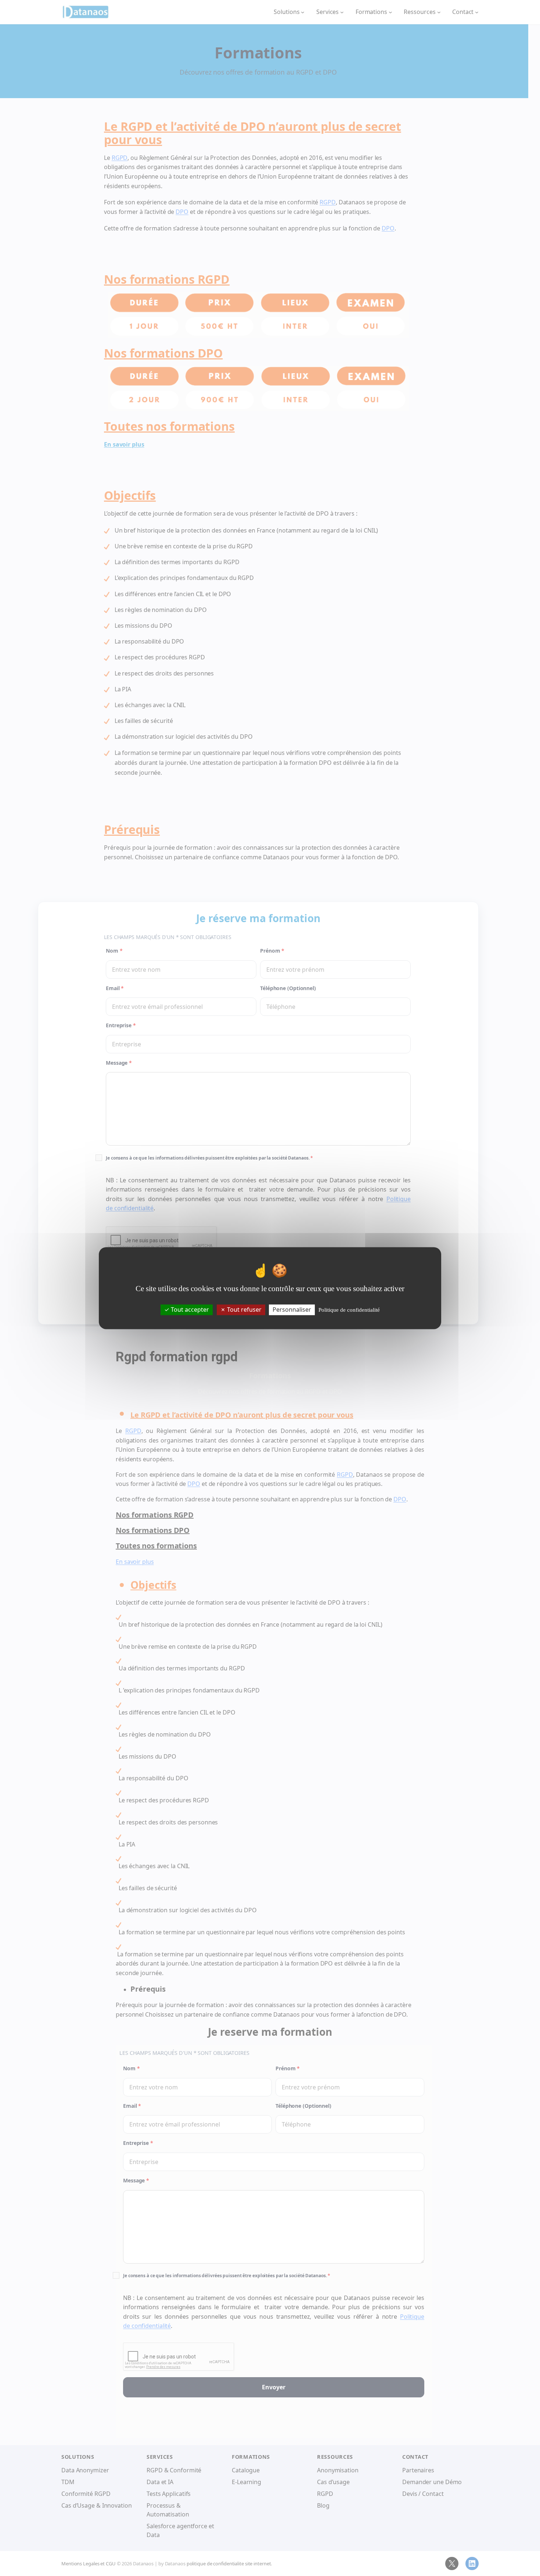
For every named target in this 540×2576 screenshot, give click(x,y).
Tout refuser (244, 1310)
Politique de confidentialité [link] (349, 1310)
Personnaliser (292, 1310)
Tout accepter (189, 1310)
